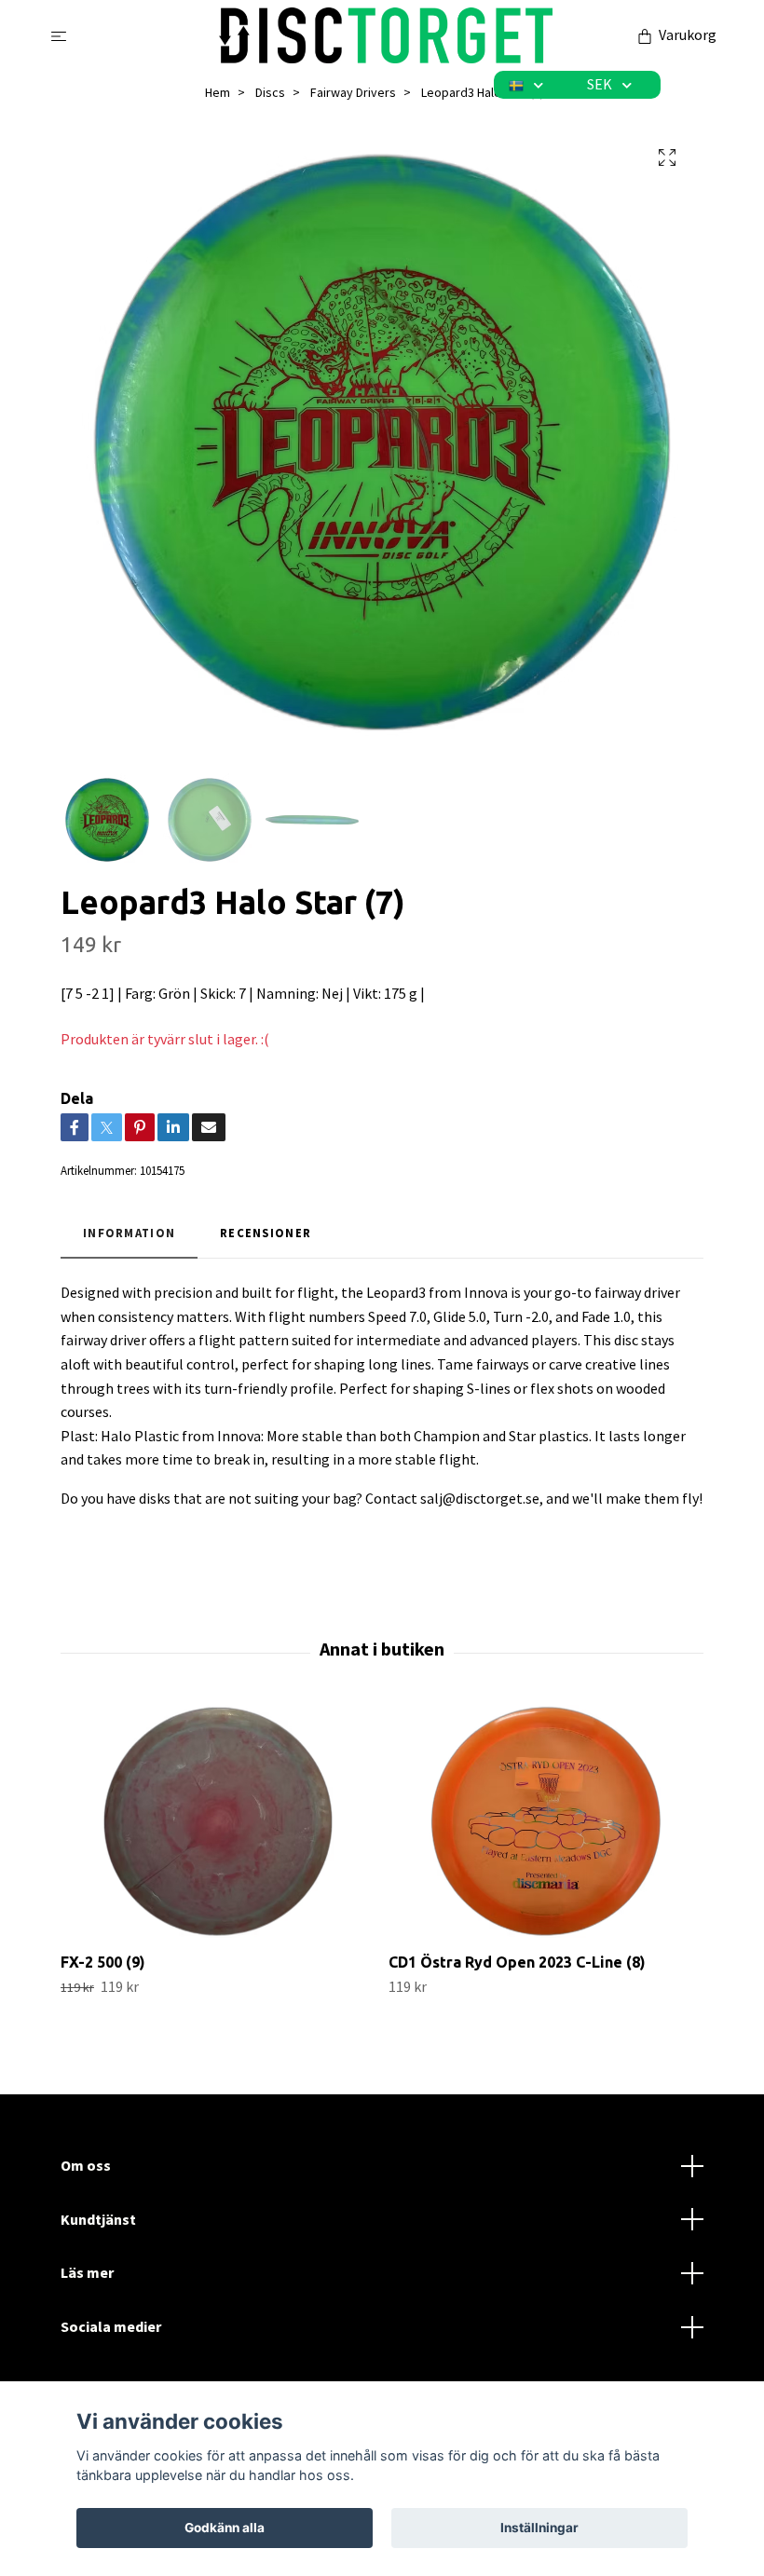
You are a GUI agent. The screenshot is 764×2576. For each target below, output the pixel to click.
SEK (601, 84)
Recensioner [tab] (266, 1233)
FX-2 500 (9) (103, 1962)
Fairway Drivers (353, 92)
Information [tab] (129, 1233)
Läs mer (87, 2272)
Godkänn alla (225, 2528)
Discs (270, 92)
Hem (218, 92)
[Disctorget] (386, 35)
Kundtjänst (98, 2219)
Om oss (86, 2165)
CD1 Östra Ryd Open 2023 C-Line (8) (517, 1962)
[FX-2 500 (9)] (218, 1821)
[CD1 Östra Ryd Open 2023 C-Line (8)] (546, 1821)
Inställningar (539, 2528)
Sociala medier (111, 2326)
